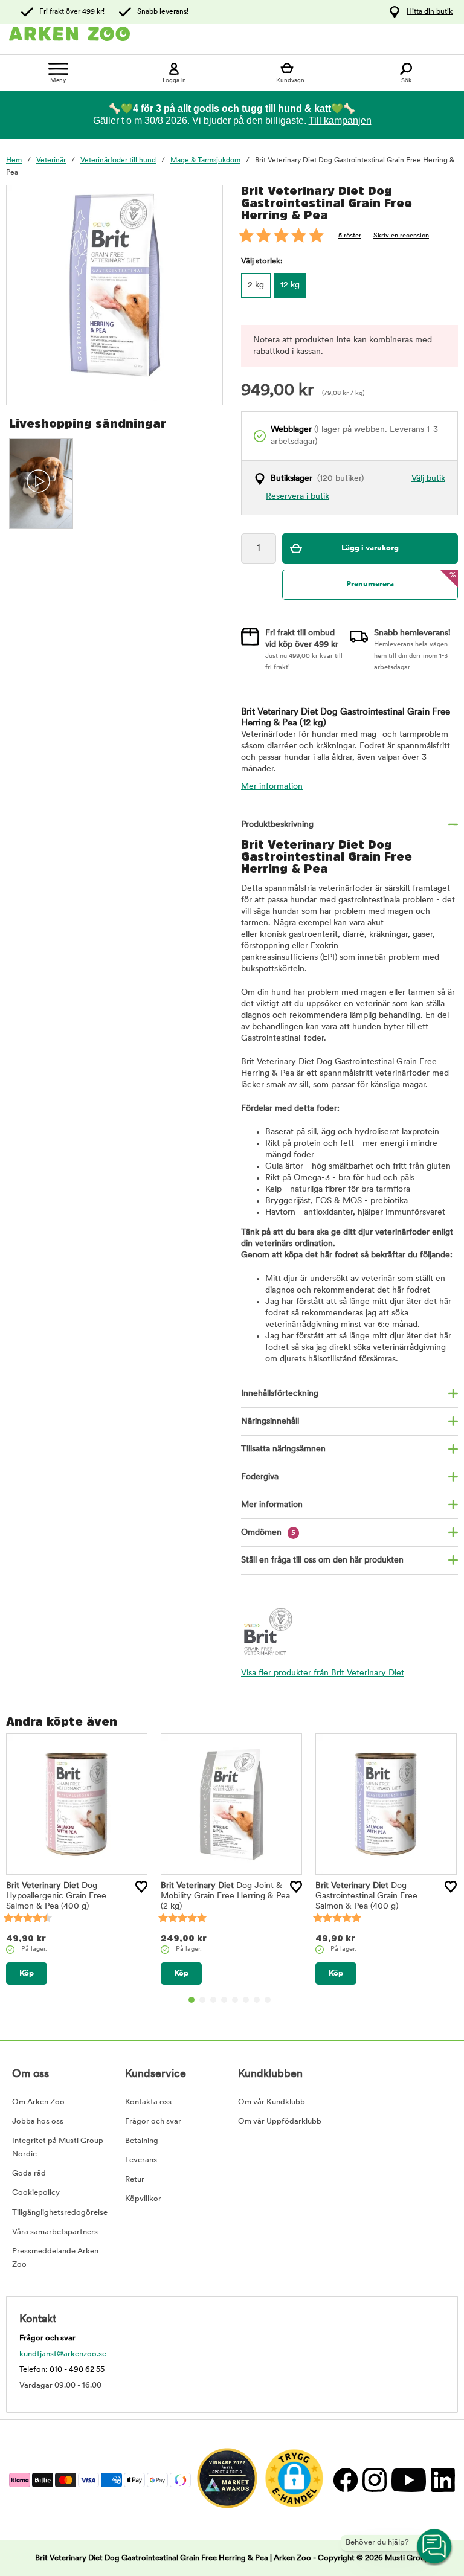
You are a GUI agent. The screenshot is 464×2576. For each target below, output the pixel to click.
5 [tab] (235, 2000)
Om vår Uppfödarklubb (280, 2122)
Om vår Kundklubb (272, 2102)
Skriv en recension (401, 236)
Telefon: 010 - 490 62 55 (62, 2370)
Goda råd (29, 2173)
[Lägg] (141, 1887)
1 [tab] (192, 2000)
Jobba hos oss (38, 2122)
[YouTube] (408, 2480)
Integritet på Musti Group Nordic (58, 2147)
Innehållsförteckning (280, 1394)
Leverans (141, 2160)
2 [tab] (202, 2000)
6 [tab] (246, 2000)
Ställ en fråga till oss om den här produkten (322, 1560)
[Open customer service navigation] (435, 2547)
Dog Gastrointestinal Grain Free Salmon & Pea (366, 1896)
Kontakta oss (148, 2102)
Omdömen (268, 1533)
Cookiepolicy (36, 2193)
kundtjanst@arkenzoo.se (63, 2354)
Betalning (142, 2141)
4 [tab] (224, 2000)
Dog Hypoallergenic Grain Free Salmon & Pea (56, 1896)
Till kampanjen (340, 120)
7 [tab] (257, 2000)
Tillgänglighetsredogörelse (60, 2213)
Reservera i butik (298, 497)
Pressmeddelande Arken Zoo (55, 2258)
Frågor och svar (153, 2122)
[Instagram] (374, 2480)
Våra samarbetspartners (55, 2232)
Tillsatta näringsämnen (283, 1449)
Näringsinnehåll (270, 1421)
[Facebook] (345, 2480)
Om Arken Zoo (38, 2102)
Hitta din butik (430, 12)
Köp (27, 1974)
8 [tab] (268, 2000)
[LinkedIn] (441, 2480)
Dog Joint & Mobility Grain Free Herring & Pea (225, 1896)
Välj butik (428, 479)
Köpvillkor (143, 2199)
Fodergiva (260, 1477)
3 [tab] (213, 2000)
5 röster (350, 236)
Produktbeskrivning (277, 825)
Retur (135, 2179)
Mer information (272, 787)
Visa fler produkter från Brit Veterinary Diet (323, 1673)
